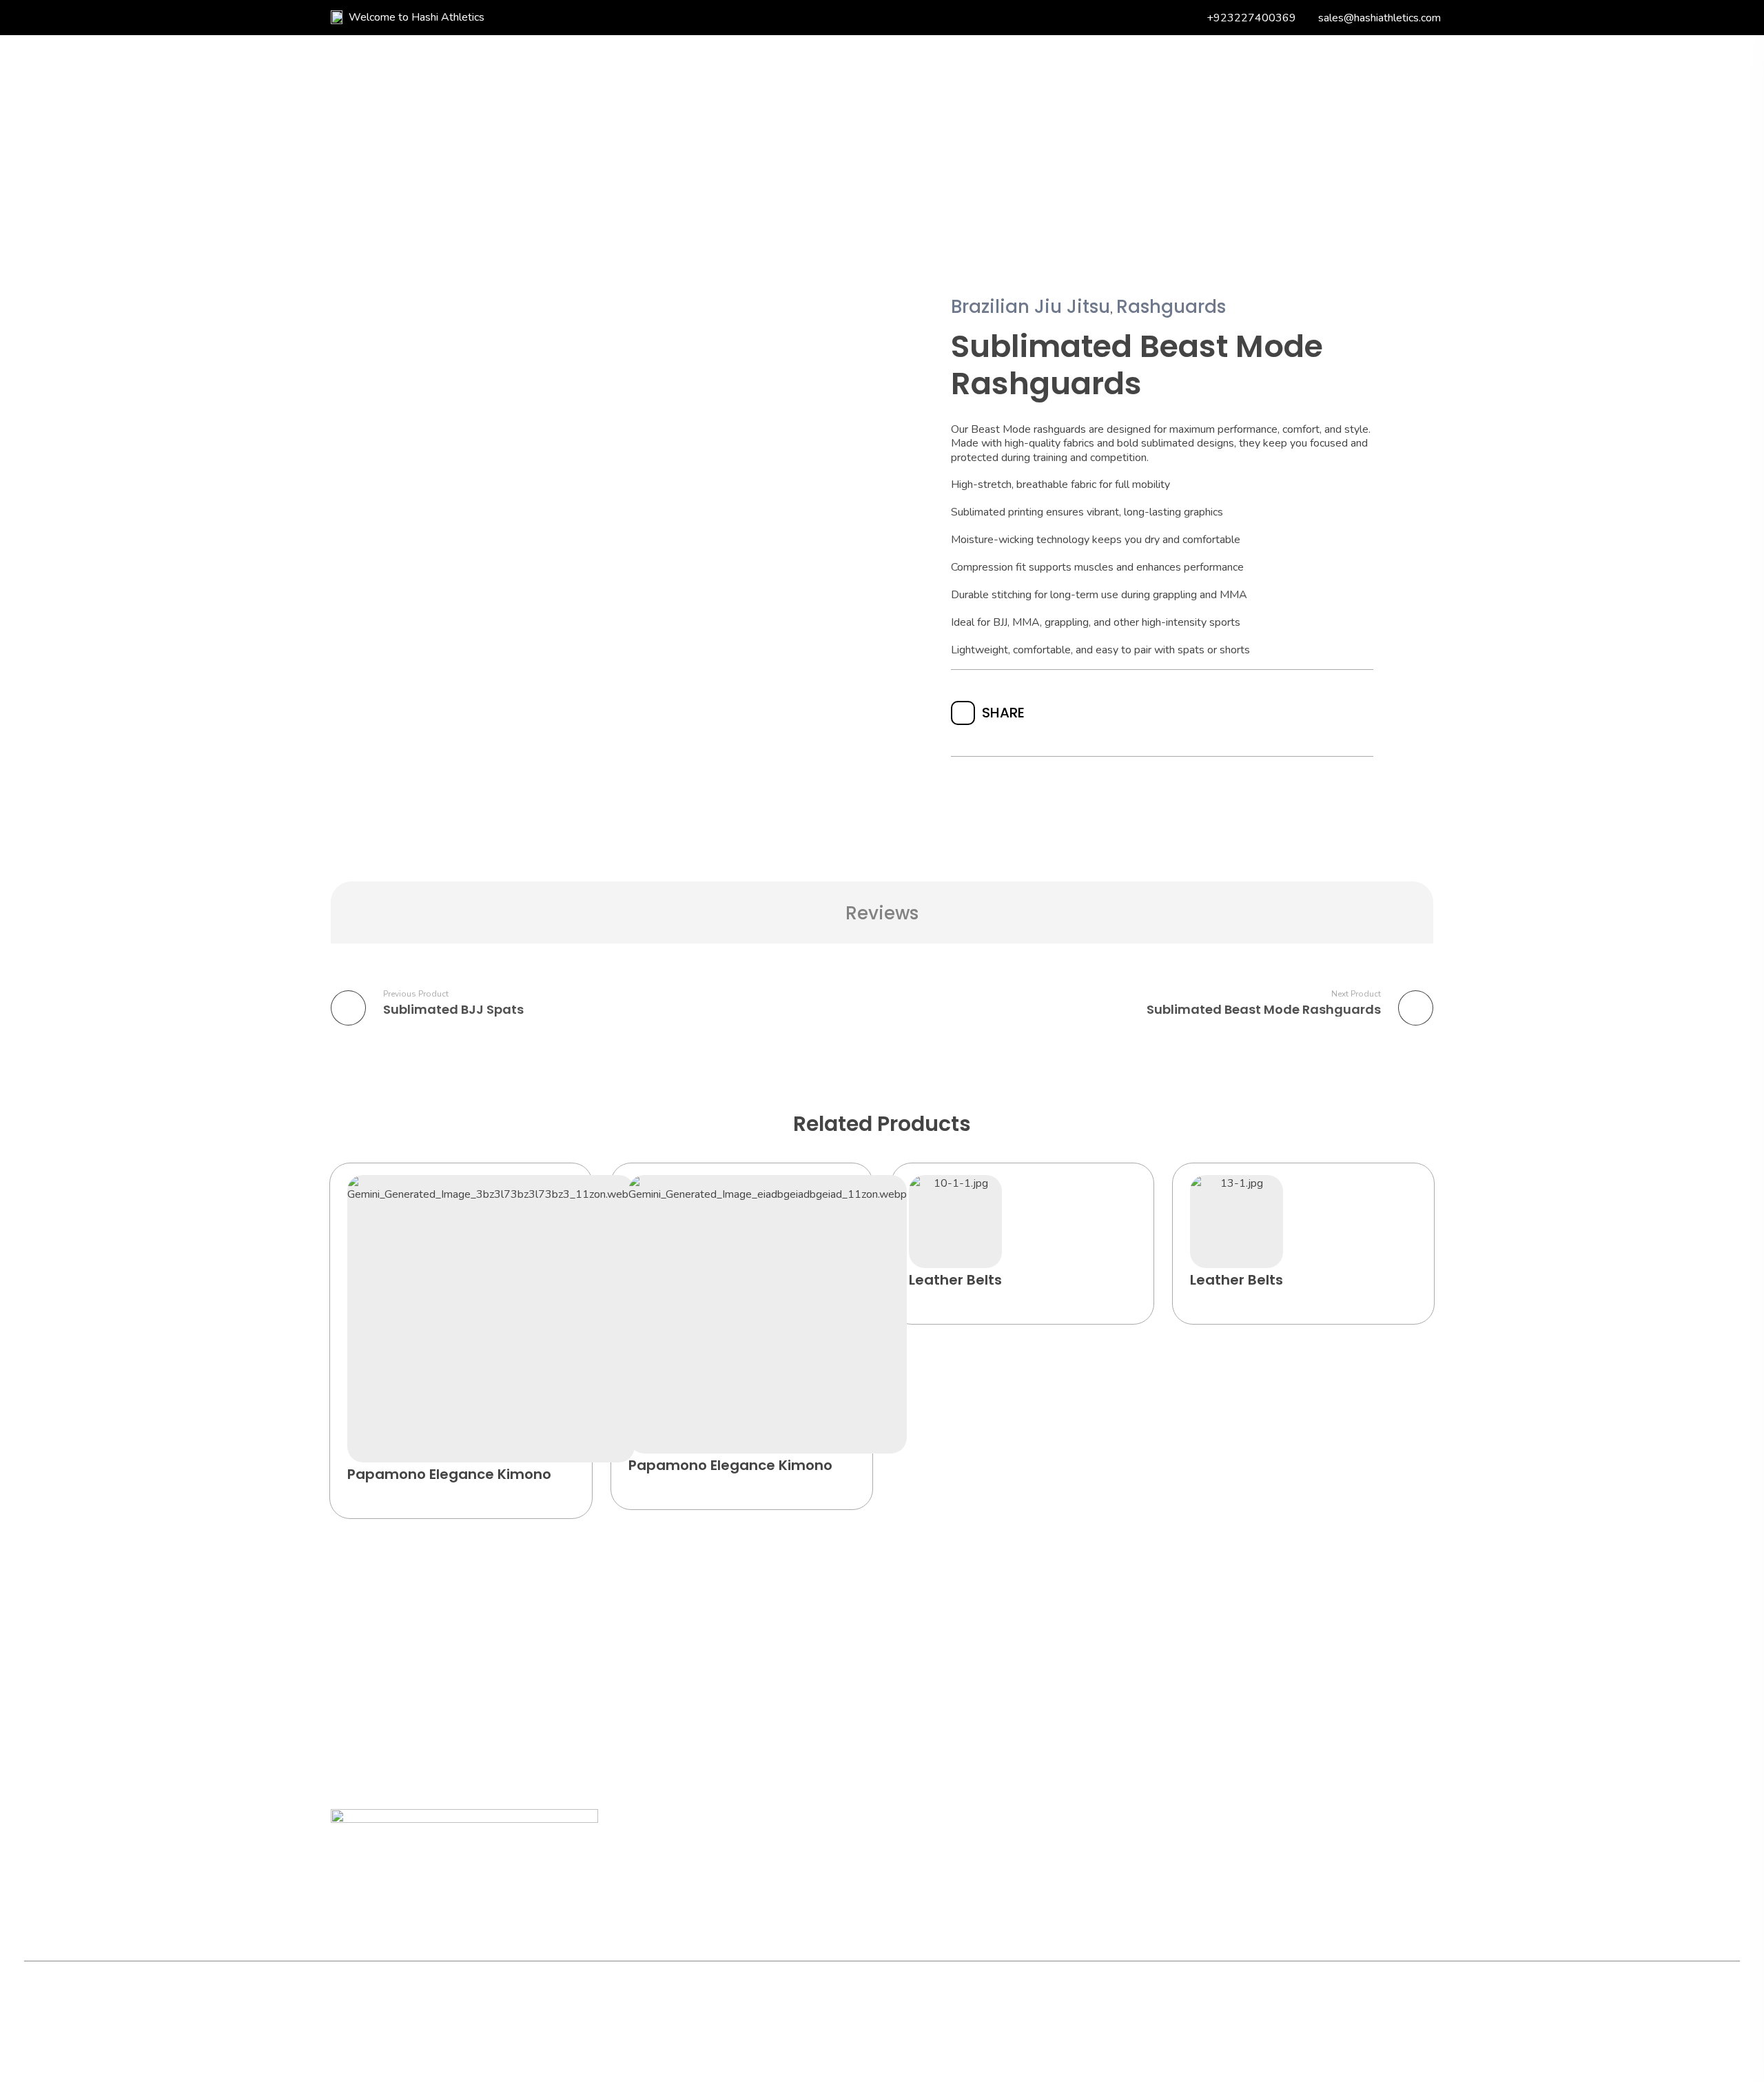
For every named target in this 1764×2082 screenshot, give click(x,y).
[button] (611, 1199)
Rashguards (1171, 307)
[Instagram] (455, 2005)
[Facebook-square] (425, 2005)
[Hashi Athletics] (438, 117)
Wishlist (1239, 115)
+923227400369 (1251, 18)
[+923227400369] (1196, 18)
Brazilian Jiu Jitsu (1030, 307)
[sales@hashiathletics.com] (1307, 18)
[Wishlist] (1201, 115)
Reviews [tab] (882, 913)
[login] (1288, 116)
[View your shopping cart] (1361, 117)
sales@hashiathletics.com (1380, 18)
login (1319, 116)
